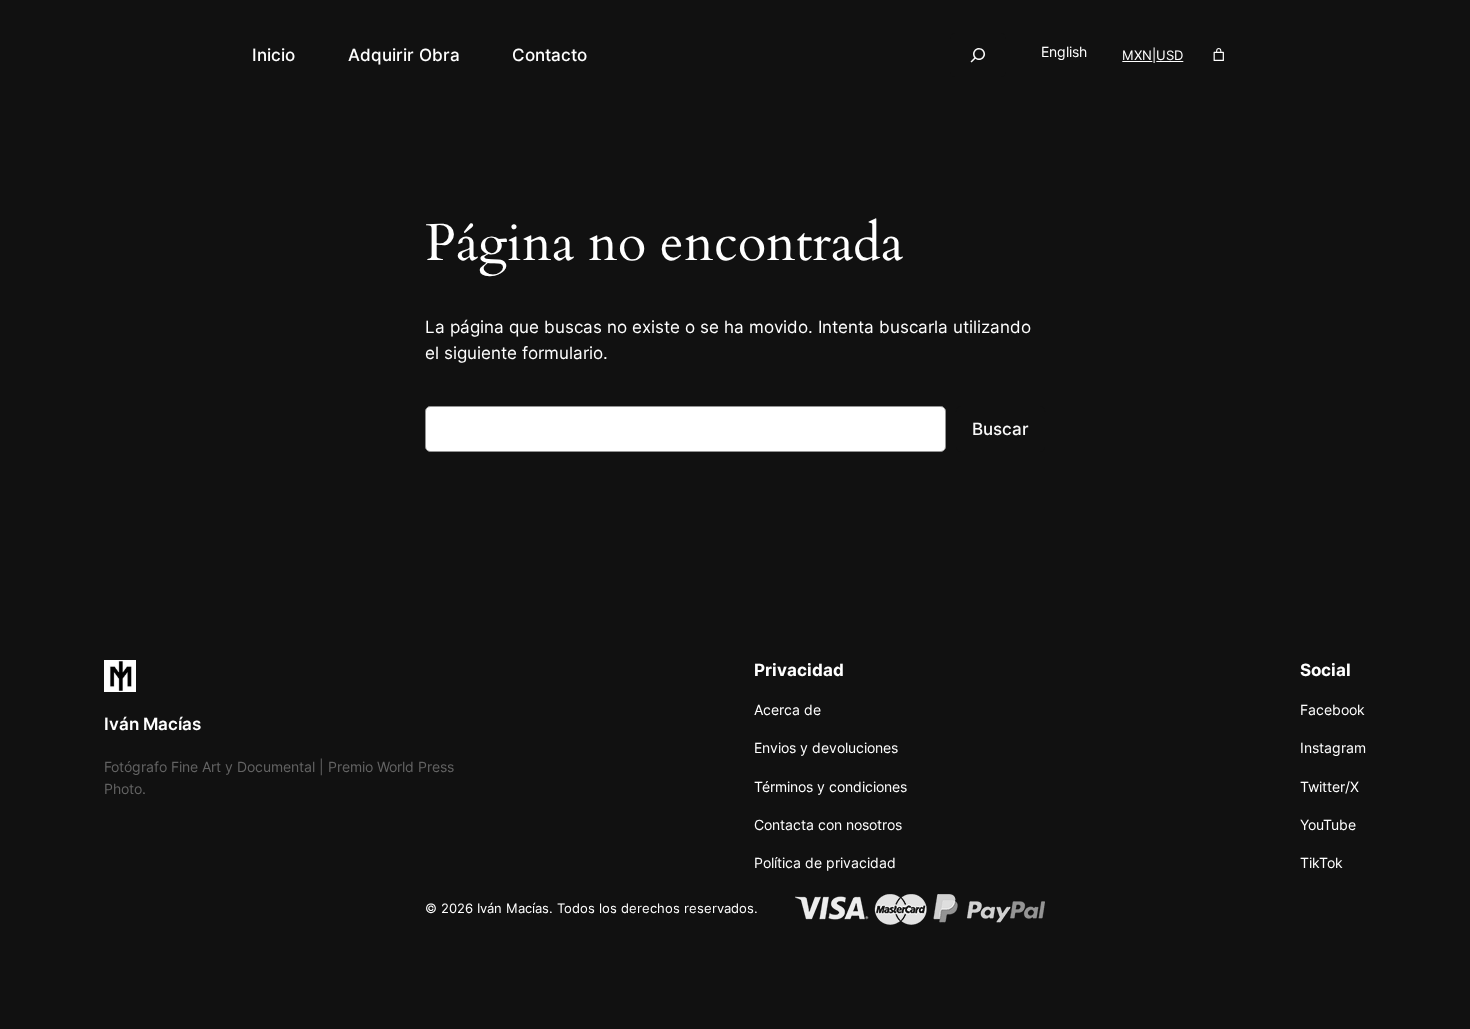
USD (1169, 55)
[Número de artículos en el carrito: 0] (1219, 55)
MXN (1137, 55)
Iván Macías (152, 724)
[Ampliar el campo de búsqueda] (978, 54)
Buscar (1000, 429)
